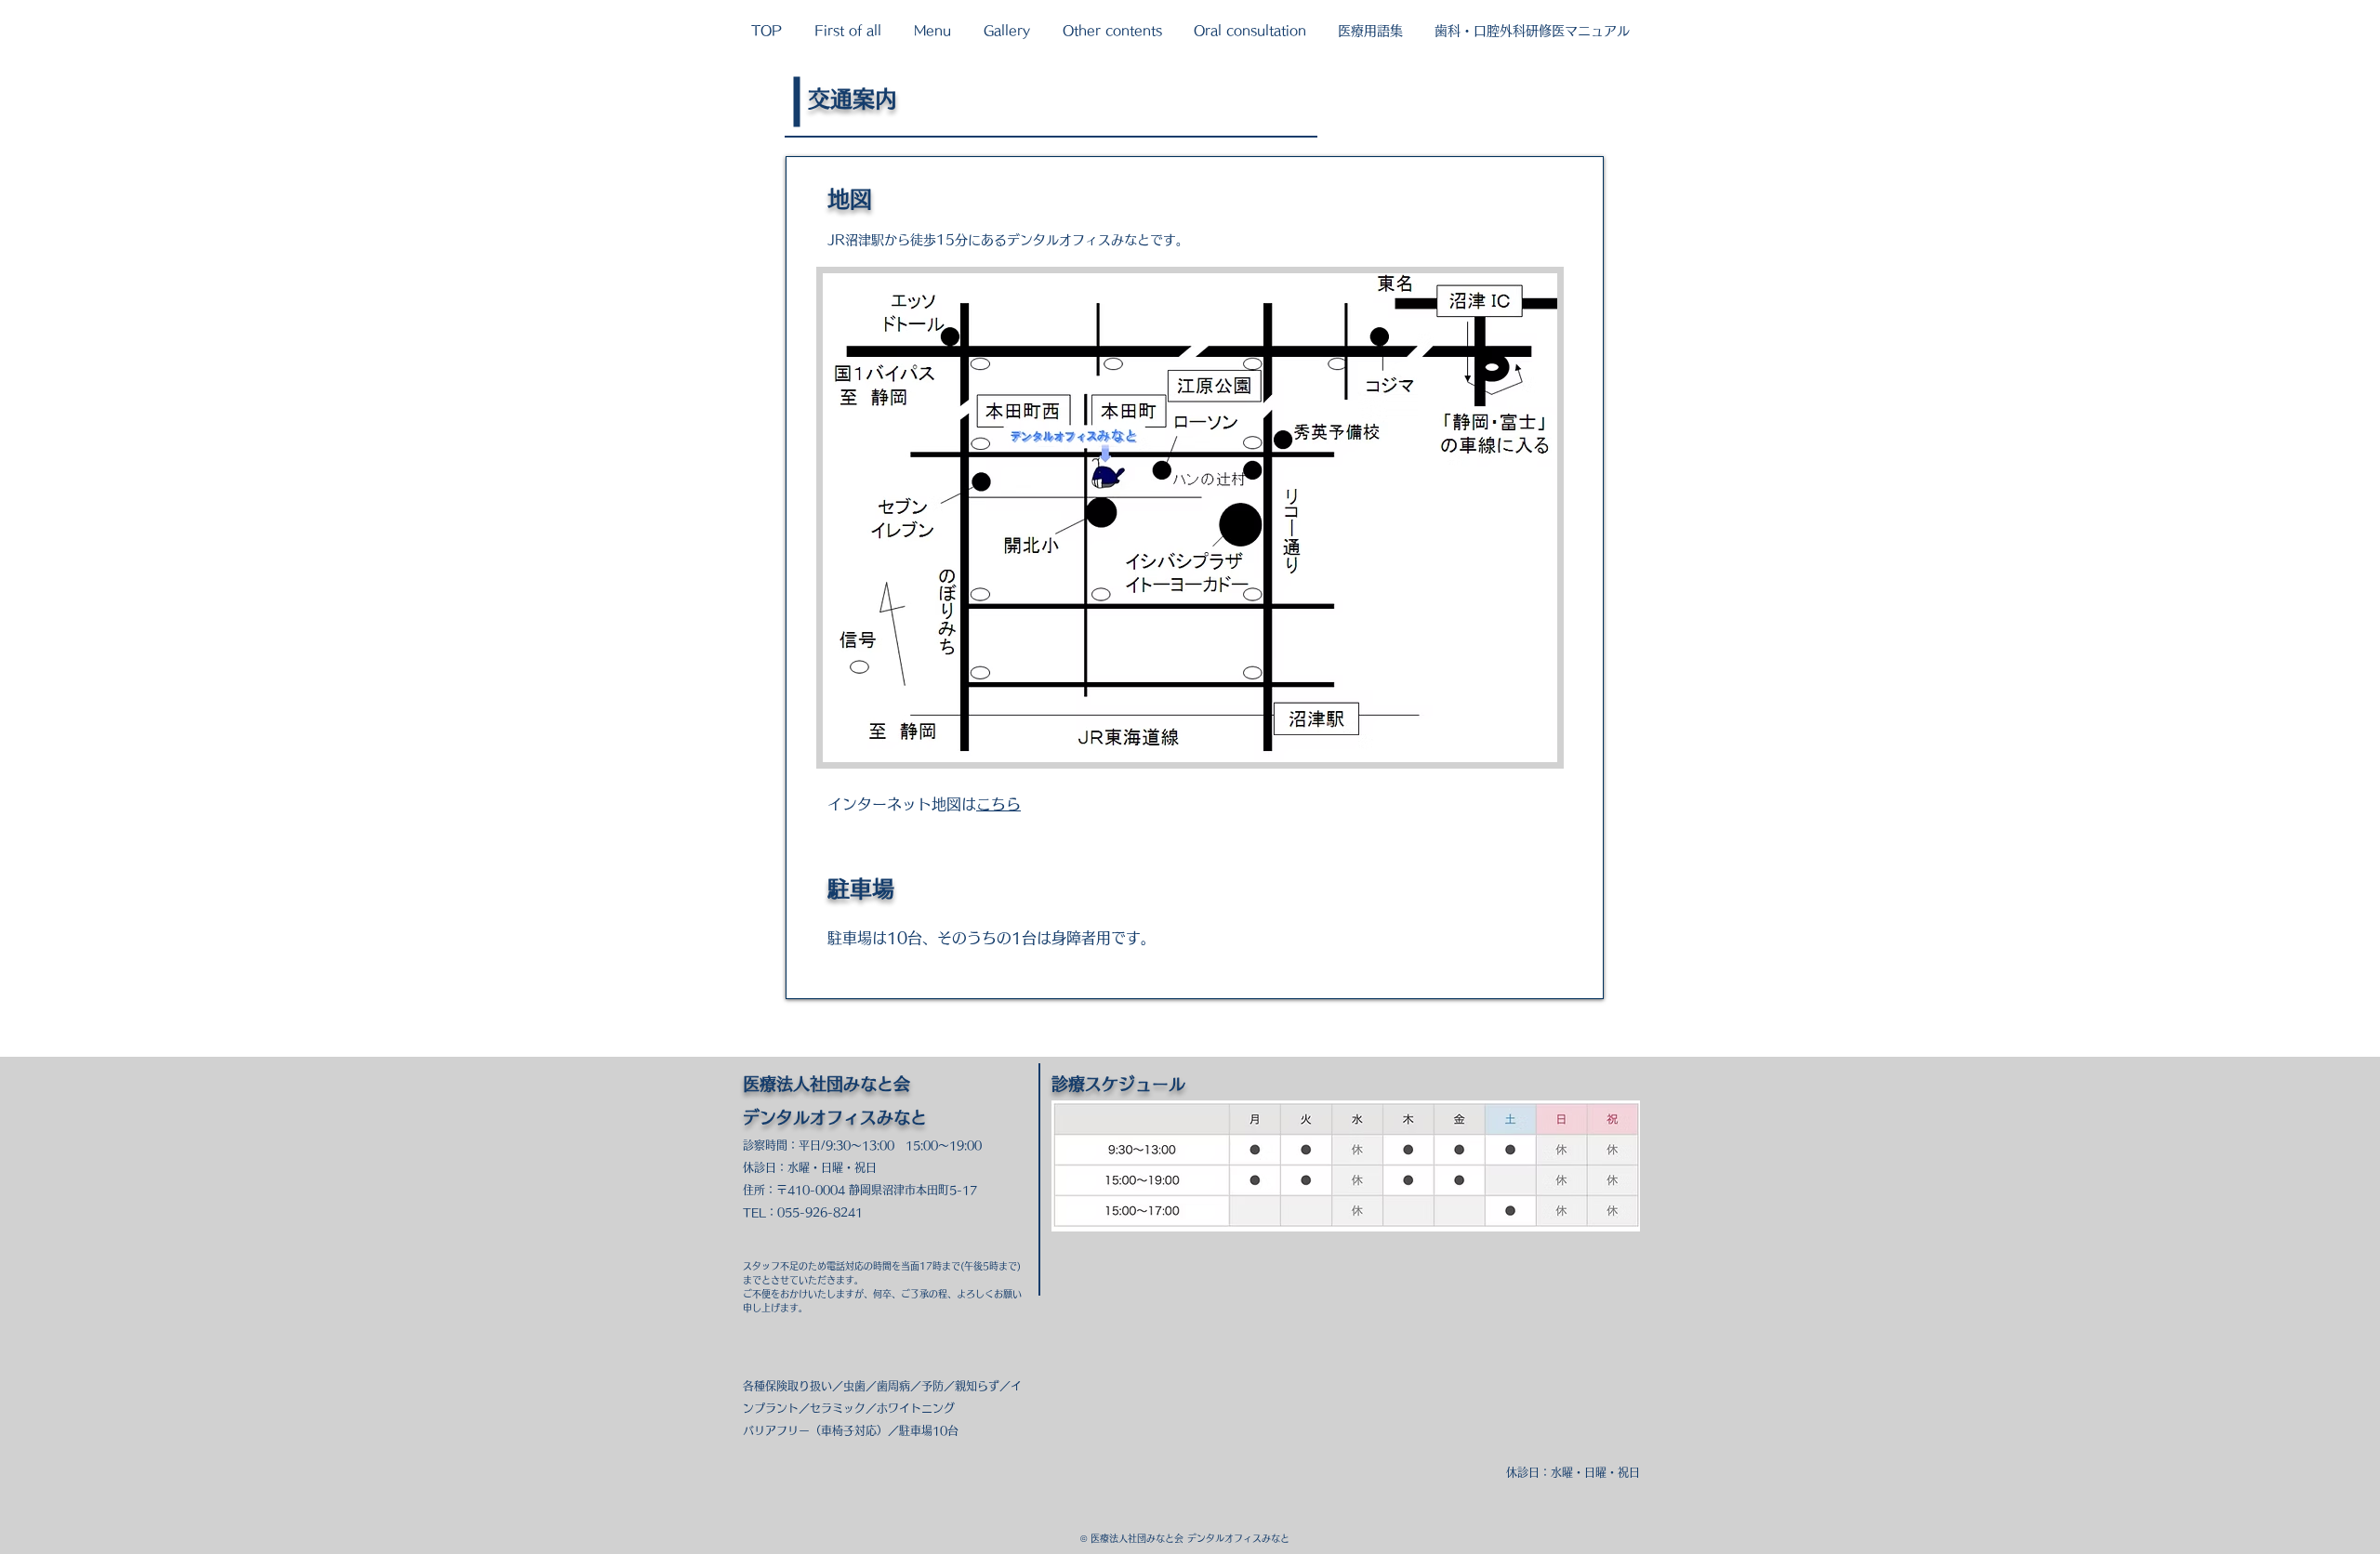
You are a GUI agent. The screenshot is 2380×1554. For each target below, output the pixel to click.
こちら (998, 804)
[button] (847, 31)
